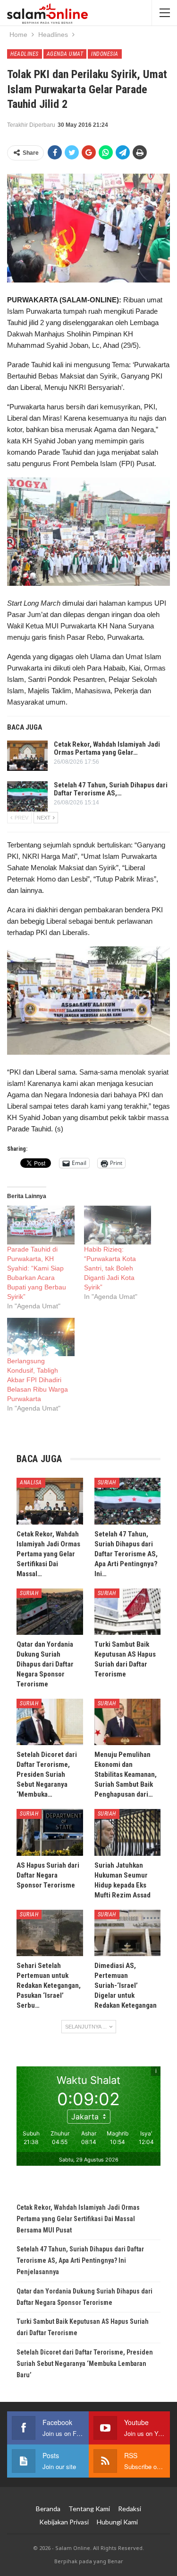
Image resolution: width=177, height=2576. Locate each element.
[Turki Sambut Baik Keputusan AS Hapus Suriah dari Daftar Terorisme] (128, 1612)
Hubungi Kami (117, 2522)
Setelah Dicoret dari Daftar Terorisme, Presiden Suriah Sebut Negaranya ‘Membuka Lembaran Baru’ (85, 2364)
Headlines (25, 54)
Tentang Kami (89, 2509)
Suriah (107, 1482)
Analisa (31, 1482)
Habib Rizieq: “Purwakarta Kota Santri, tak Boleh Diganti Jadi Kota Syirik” (110, 1268)
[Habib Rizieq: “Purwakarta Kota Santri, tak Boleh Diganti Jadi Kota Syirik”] (118, 1225)
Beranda (48, 2509)
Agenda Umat (65, 54)
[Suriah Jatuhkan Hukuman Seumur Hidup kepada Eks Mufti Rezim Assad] (128, 1832)
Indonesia (105, 54)
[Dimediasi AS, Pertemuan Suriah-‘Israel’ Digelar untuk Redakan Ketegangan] (128, 1933)
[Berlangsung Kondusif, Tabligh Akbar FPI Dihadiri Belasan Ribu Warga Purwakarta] (41, 1337)
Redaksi (130, 2509)
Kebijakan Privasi (64, 2522)
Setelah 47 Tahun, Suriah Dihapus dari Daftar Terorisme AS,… (111, 789)
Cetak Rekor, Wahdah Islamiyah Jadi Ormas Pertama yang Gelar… (107, 748)
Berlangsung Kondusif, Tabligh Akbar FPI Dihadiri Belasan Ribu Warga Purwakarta (38, 1380)
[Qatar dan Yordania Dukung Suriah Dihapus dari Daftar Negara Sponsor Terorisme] (50, 1612)
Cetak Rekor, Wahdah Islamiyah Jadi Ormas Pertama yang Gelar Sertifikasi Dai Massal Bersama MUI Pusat (78, 2219)
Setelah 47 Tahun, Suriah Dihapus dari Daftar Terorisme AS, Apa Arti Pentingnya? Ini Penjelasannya (80, 2260)
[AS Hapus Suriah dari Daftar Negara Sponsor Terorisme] (50, 1832)
